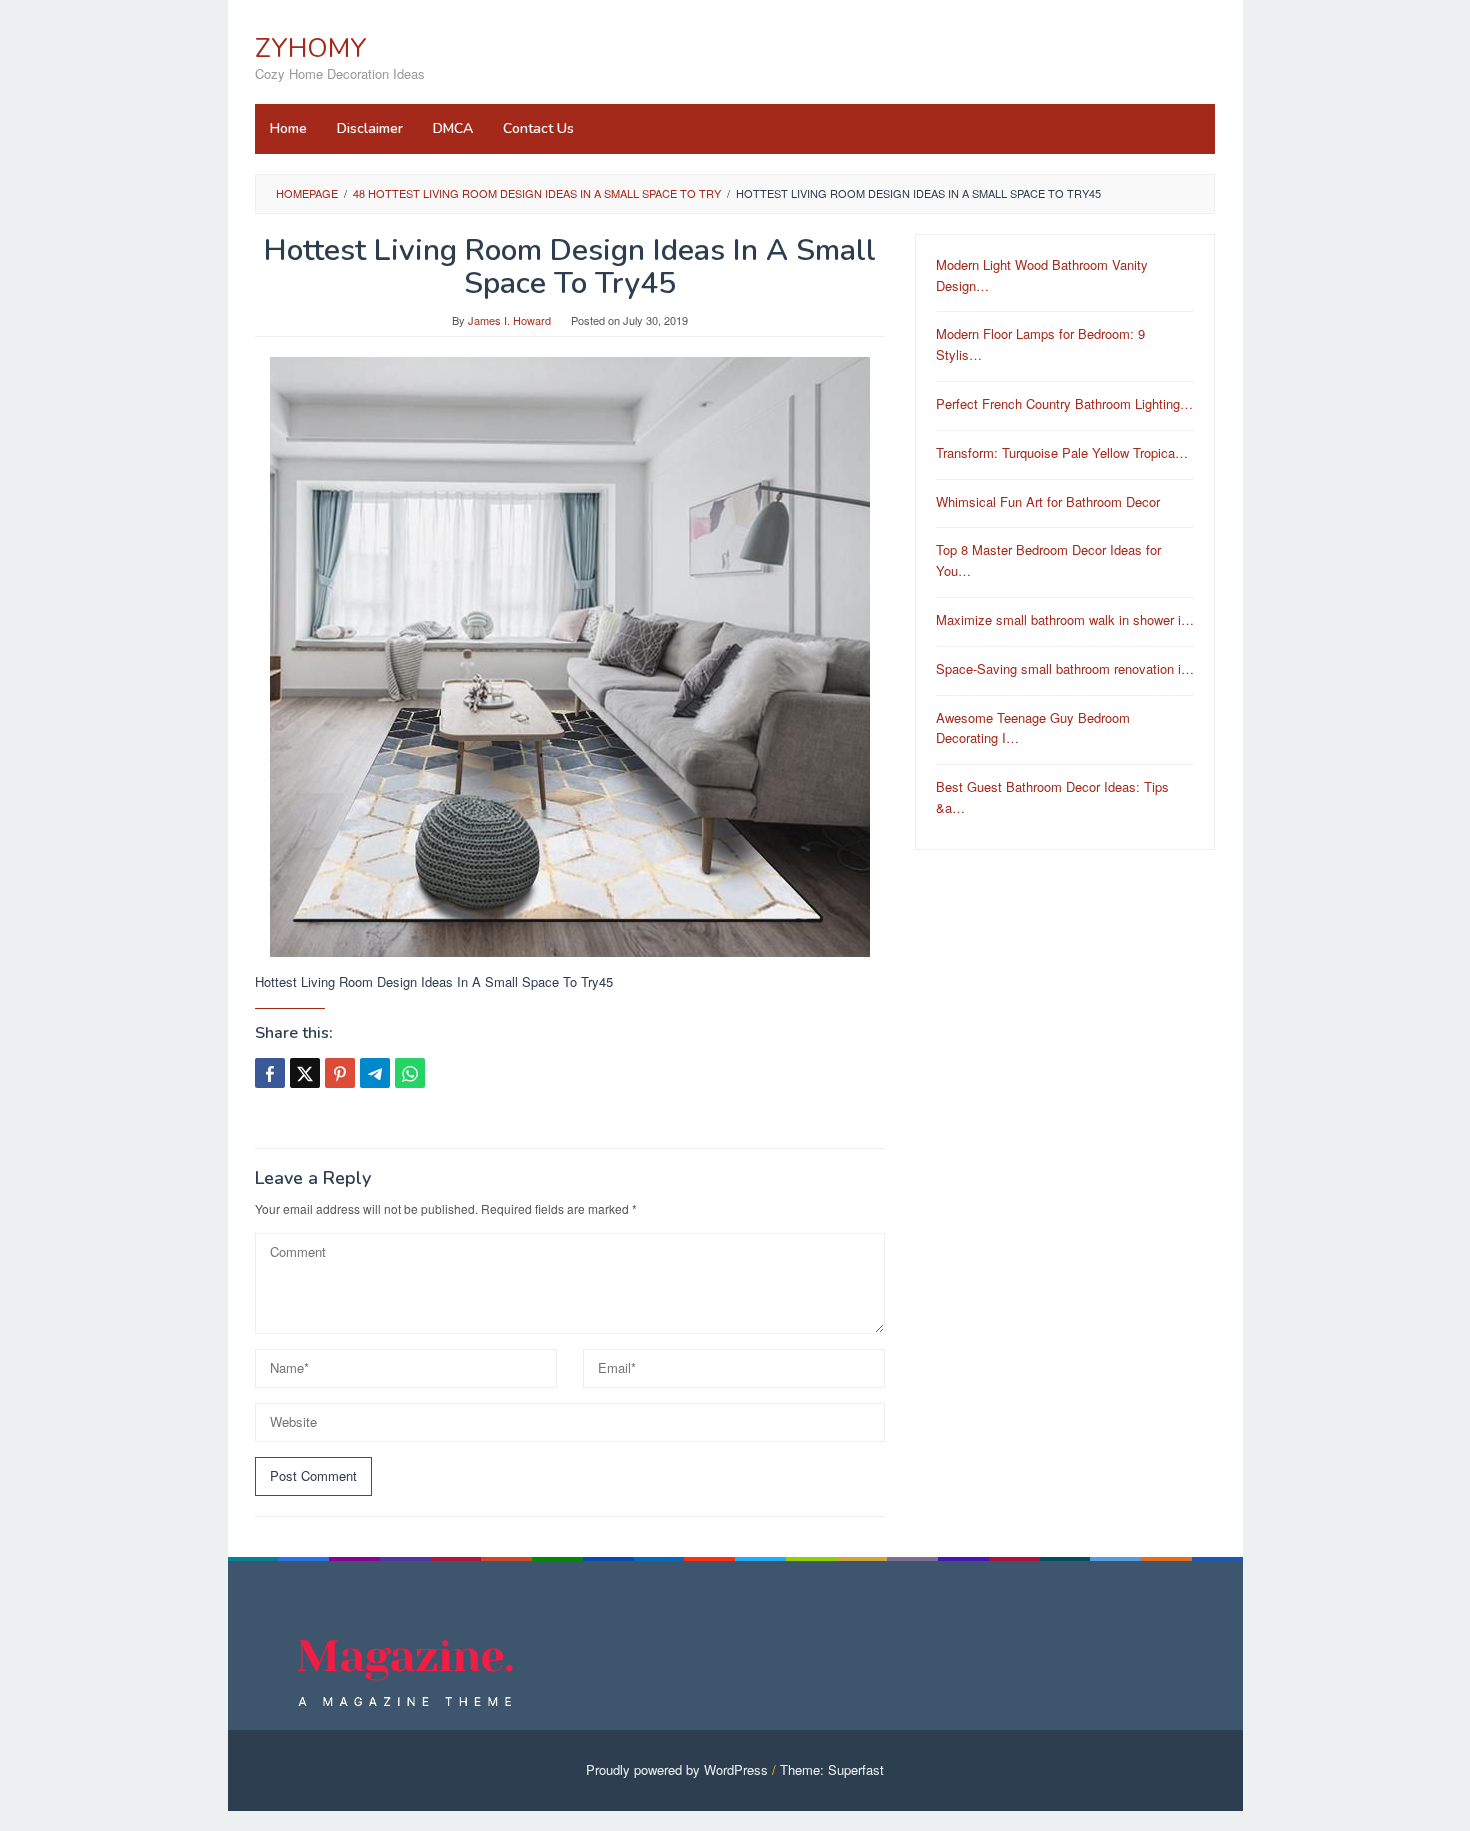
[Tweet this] (305, 1073)
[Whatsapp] (410, 1073)
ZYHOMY (311, 48)
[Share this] (270, 1073)
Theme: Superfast (832, 1769)
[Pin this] (340, 1073)
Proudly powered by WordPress (677, 1769)
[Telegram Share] (375, 1073)
